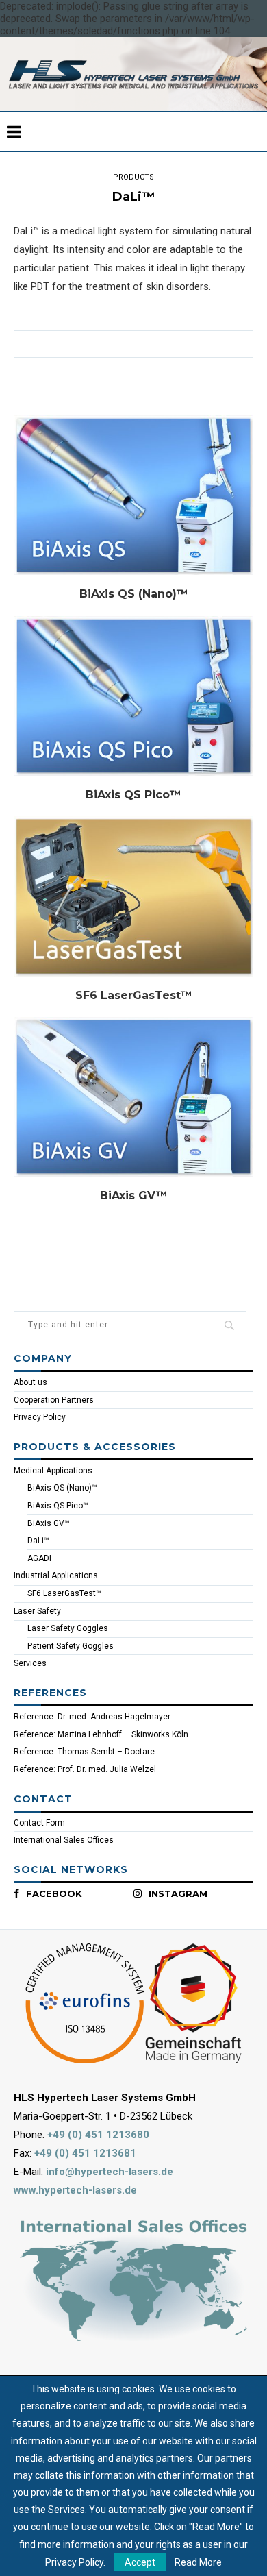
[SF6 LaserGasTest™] (133, 896)
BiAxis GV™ (134, 1195)
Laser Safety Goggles (68, 1628)
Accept (140, 2562)
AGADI (39, 1558)
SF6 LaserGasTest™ (134, 995)
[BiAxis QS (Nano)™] (133, 495)
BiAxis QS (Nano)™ (134, 594)
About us (30, 1382)
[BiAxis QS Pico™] (133, 696)
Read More (198, 2562)
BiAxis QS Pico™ (133, 795)
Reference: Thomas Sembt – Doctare (84, 1752)
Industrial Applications (56, 1575)
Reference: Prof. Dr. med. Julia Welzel (85, 1769)
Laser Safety (37, 1611)
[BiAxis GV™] (133, 1097)
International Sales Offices (64, 1840)
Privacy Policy (40, 1417)
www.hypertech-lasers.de (75, 2190)
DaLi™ (38, 1541)
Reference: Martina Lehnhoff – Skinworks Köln (101, 1734)
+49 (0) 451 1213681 (85, 2153)
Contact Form (39, 1823)
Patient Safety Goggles (71, 1646)
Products (133, 177)
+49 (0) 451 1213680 (98, 2135)
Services (30, 1663)
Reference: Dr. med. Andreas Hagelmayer (92, 1717)
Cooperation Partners (54, 1400)
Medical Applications (53, 1471)
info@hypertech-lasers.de (110, 2172)
